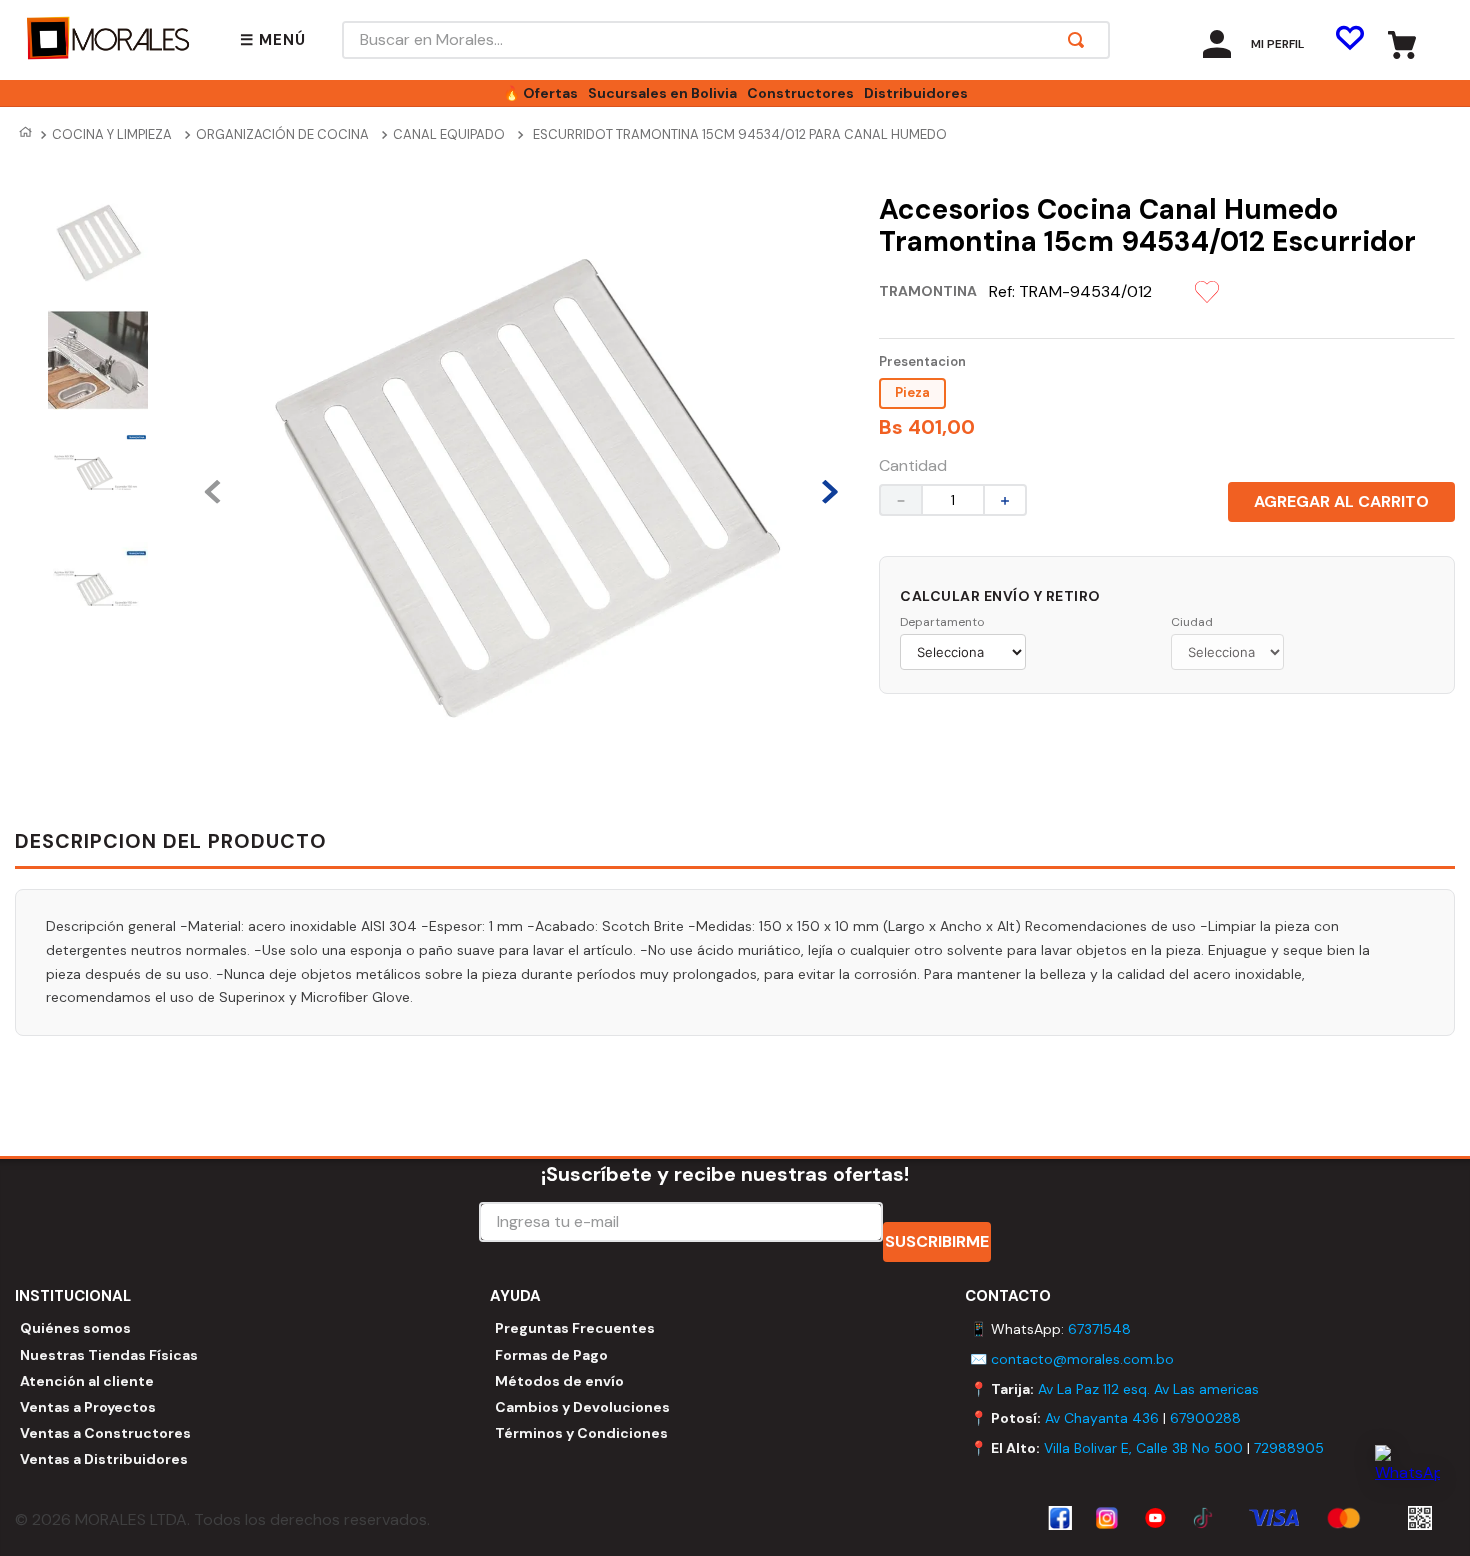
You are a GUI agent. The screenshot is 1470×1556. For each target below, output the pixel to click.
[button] (273, 40)
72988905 (1289, 1448)
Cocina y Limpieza (112, 134)
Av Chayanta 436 (1102, 1418)
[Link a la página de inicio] (25, 134)
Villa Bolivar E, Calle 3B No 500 (1143, 1448)
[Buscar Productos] (1080, 40)
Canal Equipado (449, 134)
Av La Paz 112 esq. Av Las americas (1148, 1389)
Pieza (912, 392)
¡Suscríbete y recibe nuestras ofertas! (725, 1174)
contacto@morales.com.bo (1082, 1359)
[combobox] (726, 40)
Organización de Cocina (282, 134)
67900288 (1205, 1418)
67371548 (1099, 1329)
